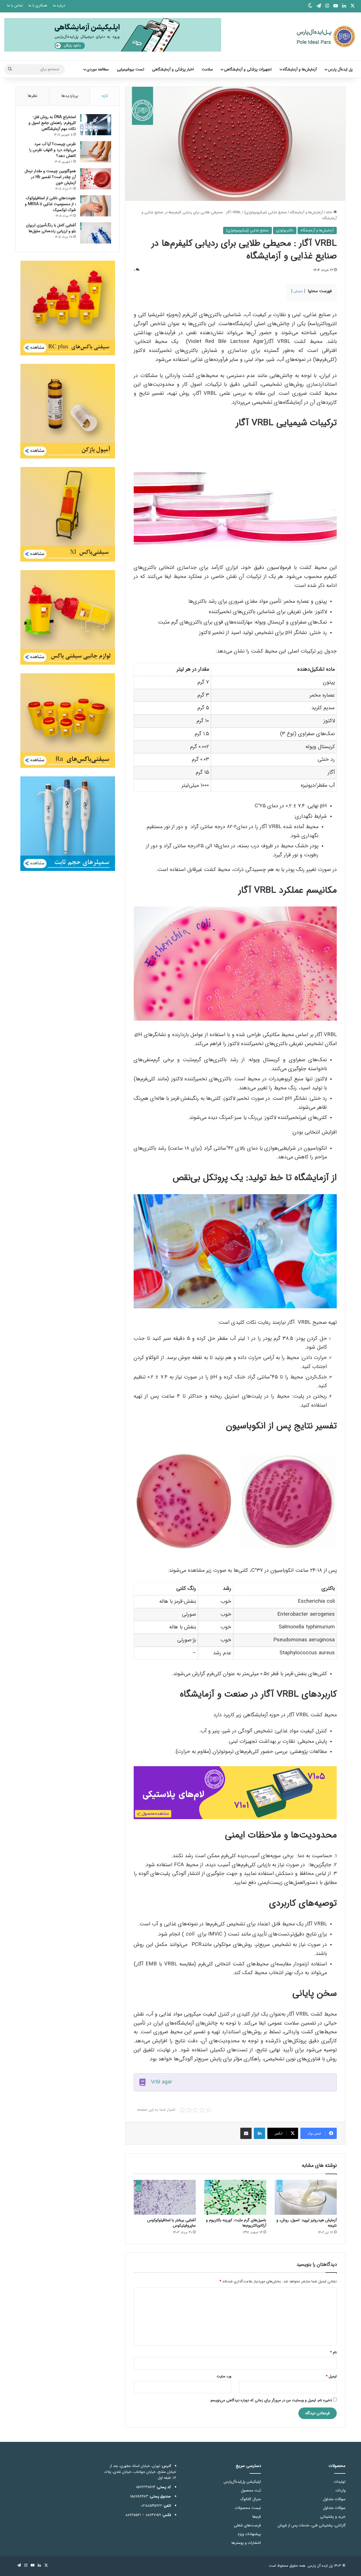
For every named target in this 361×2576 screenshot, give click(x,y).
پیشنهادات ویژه (249, 2534)
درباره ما (59, 5)
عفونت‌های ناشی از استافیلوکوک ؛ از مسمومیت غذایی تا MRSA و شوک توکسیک (50, 204)
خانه (330, 212)
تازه (105, 96)
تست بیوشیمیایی (130, 69)
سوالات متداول (334, 2499)
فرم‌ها (257, 2517)
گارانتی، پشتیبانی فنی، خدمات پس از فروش (312, 2525)
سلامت (207, 69)
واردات (340, 2490)
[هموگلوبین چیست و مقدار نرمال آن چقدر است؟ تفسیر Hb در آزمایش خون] (96, 179)
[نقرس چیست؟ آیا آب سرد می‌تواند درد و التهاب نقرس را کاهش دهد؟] (96, 152)
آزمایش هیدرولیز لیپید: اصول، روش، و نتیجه (307, 2223)
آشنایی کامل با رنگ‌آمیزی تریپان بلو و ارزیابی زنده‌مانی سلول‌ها (51, 228)
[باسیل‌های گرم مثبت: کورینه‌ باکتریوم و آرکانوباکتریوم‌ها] (235, 2197)
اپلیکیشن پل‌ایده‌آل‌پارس (242, 2482)
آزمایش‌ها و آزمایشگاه (300, 69)
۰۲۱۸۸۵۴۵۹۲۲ (152, 2506)
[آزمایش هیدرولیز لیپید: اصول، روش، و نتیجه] (306, 2197)
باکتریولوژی (285, 230)
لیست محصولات (248, 2508)
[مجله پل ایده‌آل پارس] (322, 36)
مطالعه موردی (98, 69)
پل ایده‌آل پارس (340, 69)
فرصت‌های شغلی (247, 2525)
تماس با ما (15, 5)
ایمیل (331, 2376)
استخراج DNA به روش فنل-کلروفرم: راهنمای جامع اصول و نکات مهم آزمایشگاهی (52, 123)
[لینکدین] (259, 2133)
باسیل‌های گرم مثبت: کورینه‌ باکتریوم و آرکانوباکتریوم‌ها (236, 2223)
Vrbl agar (162, 2082)
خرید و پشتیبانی (333, 2517)
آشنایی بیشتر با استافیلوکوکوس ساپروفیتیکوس (171, 2223)
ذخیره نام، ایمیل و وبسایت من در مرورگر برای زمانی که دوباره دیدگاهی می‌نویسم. (271, 2400)
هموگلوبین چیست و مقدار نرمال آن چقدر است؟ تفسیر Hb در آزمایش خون (50, 177)
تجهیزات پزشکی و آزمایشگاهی (248, 69)
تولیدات (340, 2482)
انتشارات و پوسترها (246, 2543)
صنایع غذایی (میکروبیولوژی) (266, 212)
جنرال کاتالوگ (250, 2499)
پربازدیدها (70, 96)
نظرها (33, 96)
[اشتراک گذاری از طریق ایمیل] (246, 2133)
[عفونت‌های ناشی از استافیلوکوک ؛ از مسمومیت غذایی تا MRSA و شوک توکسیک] (96, 206)
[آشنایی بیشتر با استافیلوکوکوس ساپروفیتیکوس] (165, 2197)
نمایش (298, 291)
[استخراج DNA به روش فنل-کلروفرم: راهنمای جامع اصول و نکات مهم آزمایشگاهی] (96, 125)
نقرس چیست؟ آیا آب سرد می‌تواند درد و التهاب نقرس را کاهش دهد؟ (53, 150)
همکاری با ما (38, 5)
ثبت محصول (251, 2490)
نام (333, 2352)
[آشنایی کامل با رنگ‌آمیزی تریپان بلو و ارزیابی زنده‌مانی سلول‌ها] (96, 233)
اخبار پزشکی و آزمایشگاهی (173, 69)
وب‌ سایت (224, 2376)
